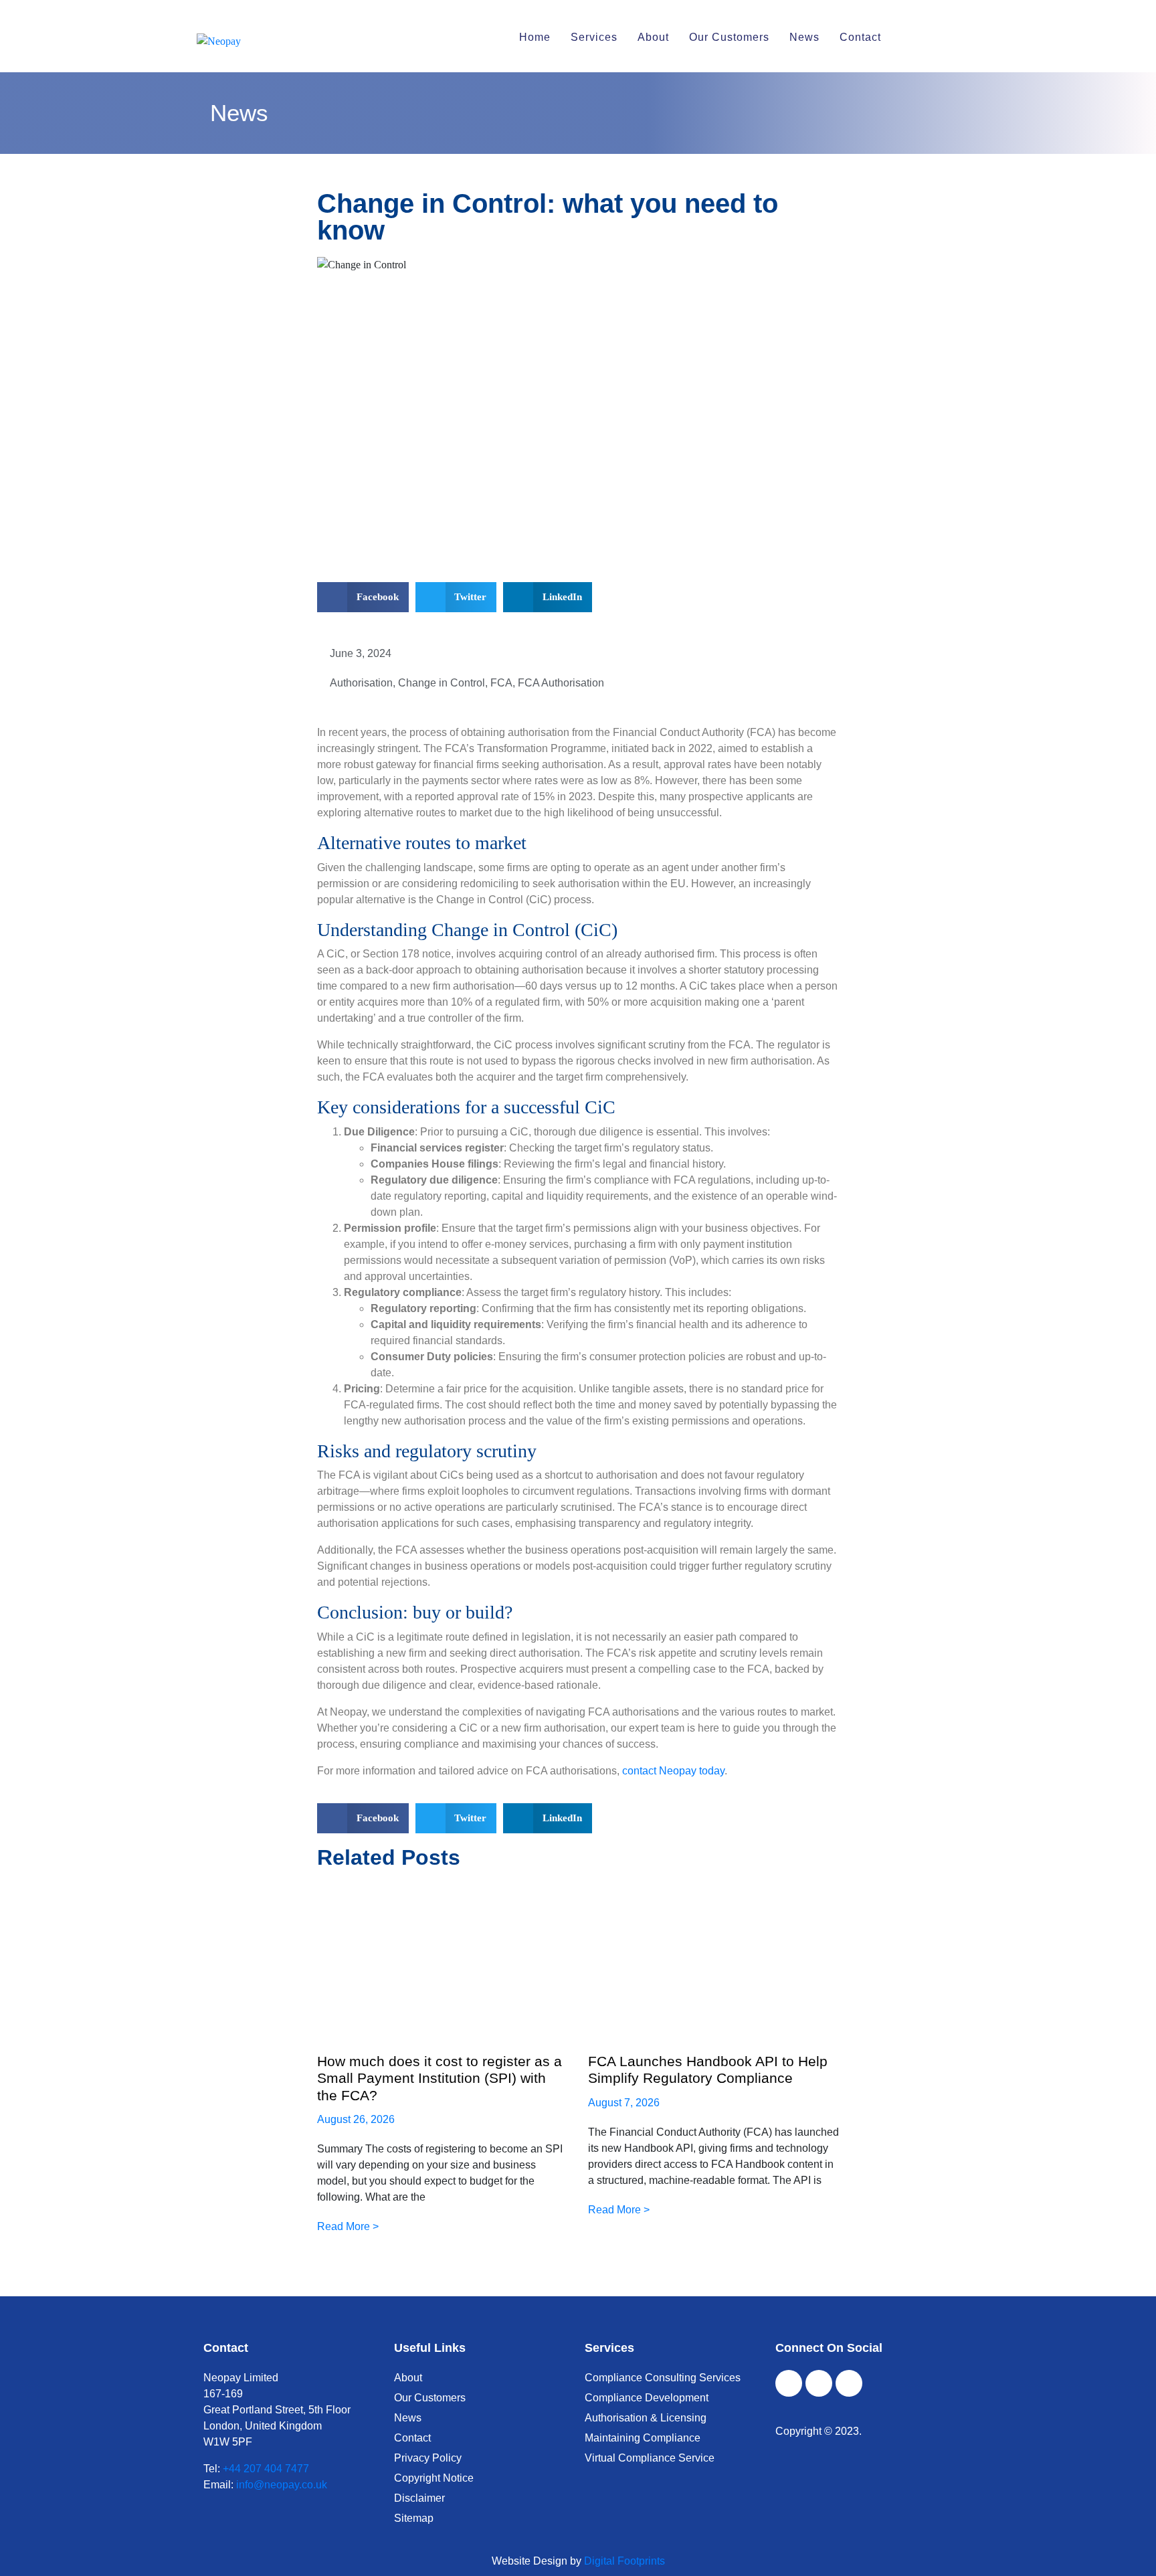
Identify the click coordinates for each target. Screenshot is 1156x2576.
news (804, 37)
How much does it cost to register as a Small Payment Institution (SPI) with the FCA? (440, 2078)
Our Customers (729, 37)
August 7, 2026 (624, 2103)
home (535, 37)
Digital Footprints (624, 2561)
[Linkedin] (849, 2383)
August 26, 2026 (356, 2119)
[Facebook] (789, 2383)
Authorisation (361, 683)
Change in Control (442, 683)
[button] (363, 597)
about (653, 37)
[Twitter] (819, 2383)
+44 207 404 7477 (266, 2469)
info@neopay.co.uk (282, 2485)
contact (860, 37)
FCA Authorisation (561, 683)
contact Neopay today (673, 1771)
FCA (501, 683)
